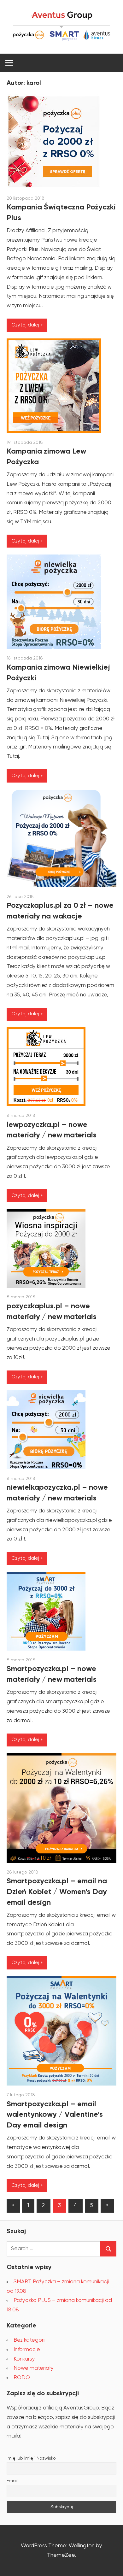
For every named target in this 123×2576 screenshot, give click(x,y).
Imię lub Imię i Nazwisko (31, 2458)
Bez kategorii (29, 2340)
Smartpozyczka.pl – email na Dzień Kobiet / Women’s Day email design (57, 1892)
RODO (22, 2378)
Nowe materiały (34, 2368)
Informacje (27, 2350)
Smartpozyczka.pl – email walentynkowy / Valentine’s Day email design (55, 2115)
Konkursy (24, 2359)
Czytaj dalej (25, 325)
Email (12, 2481)
